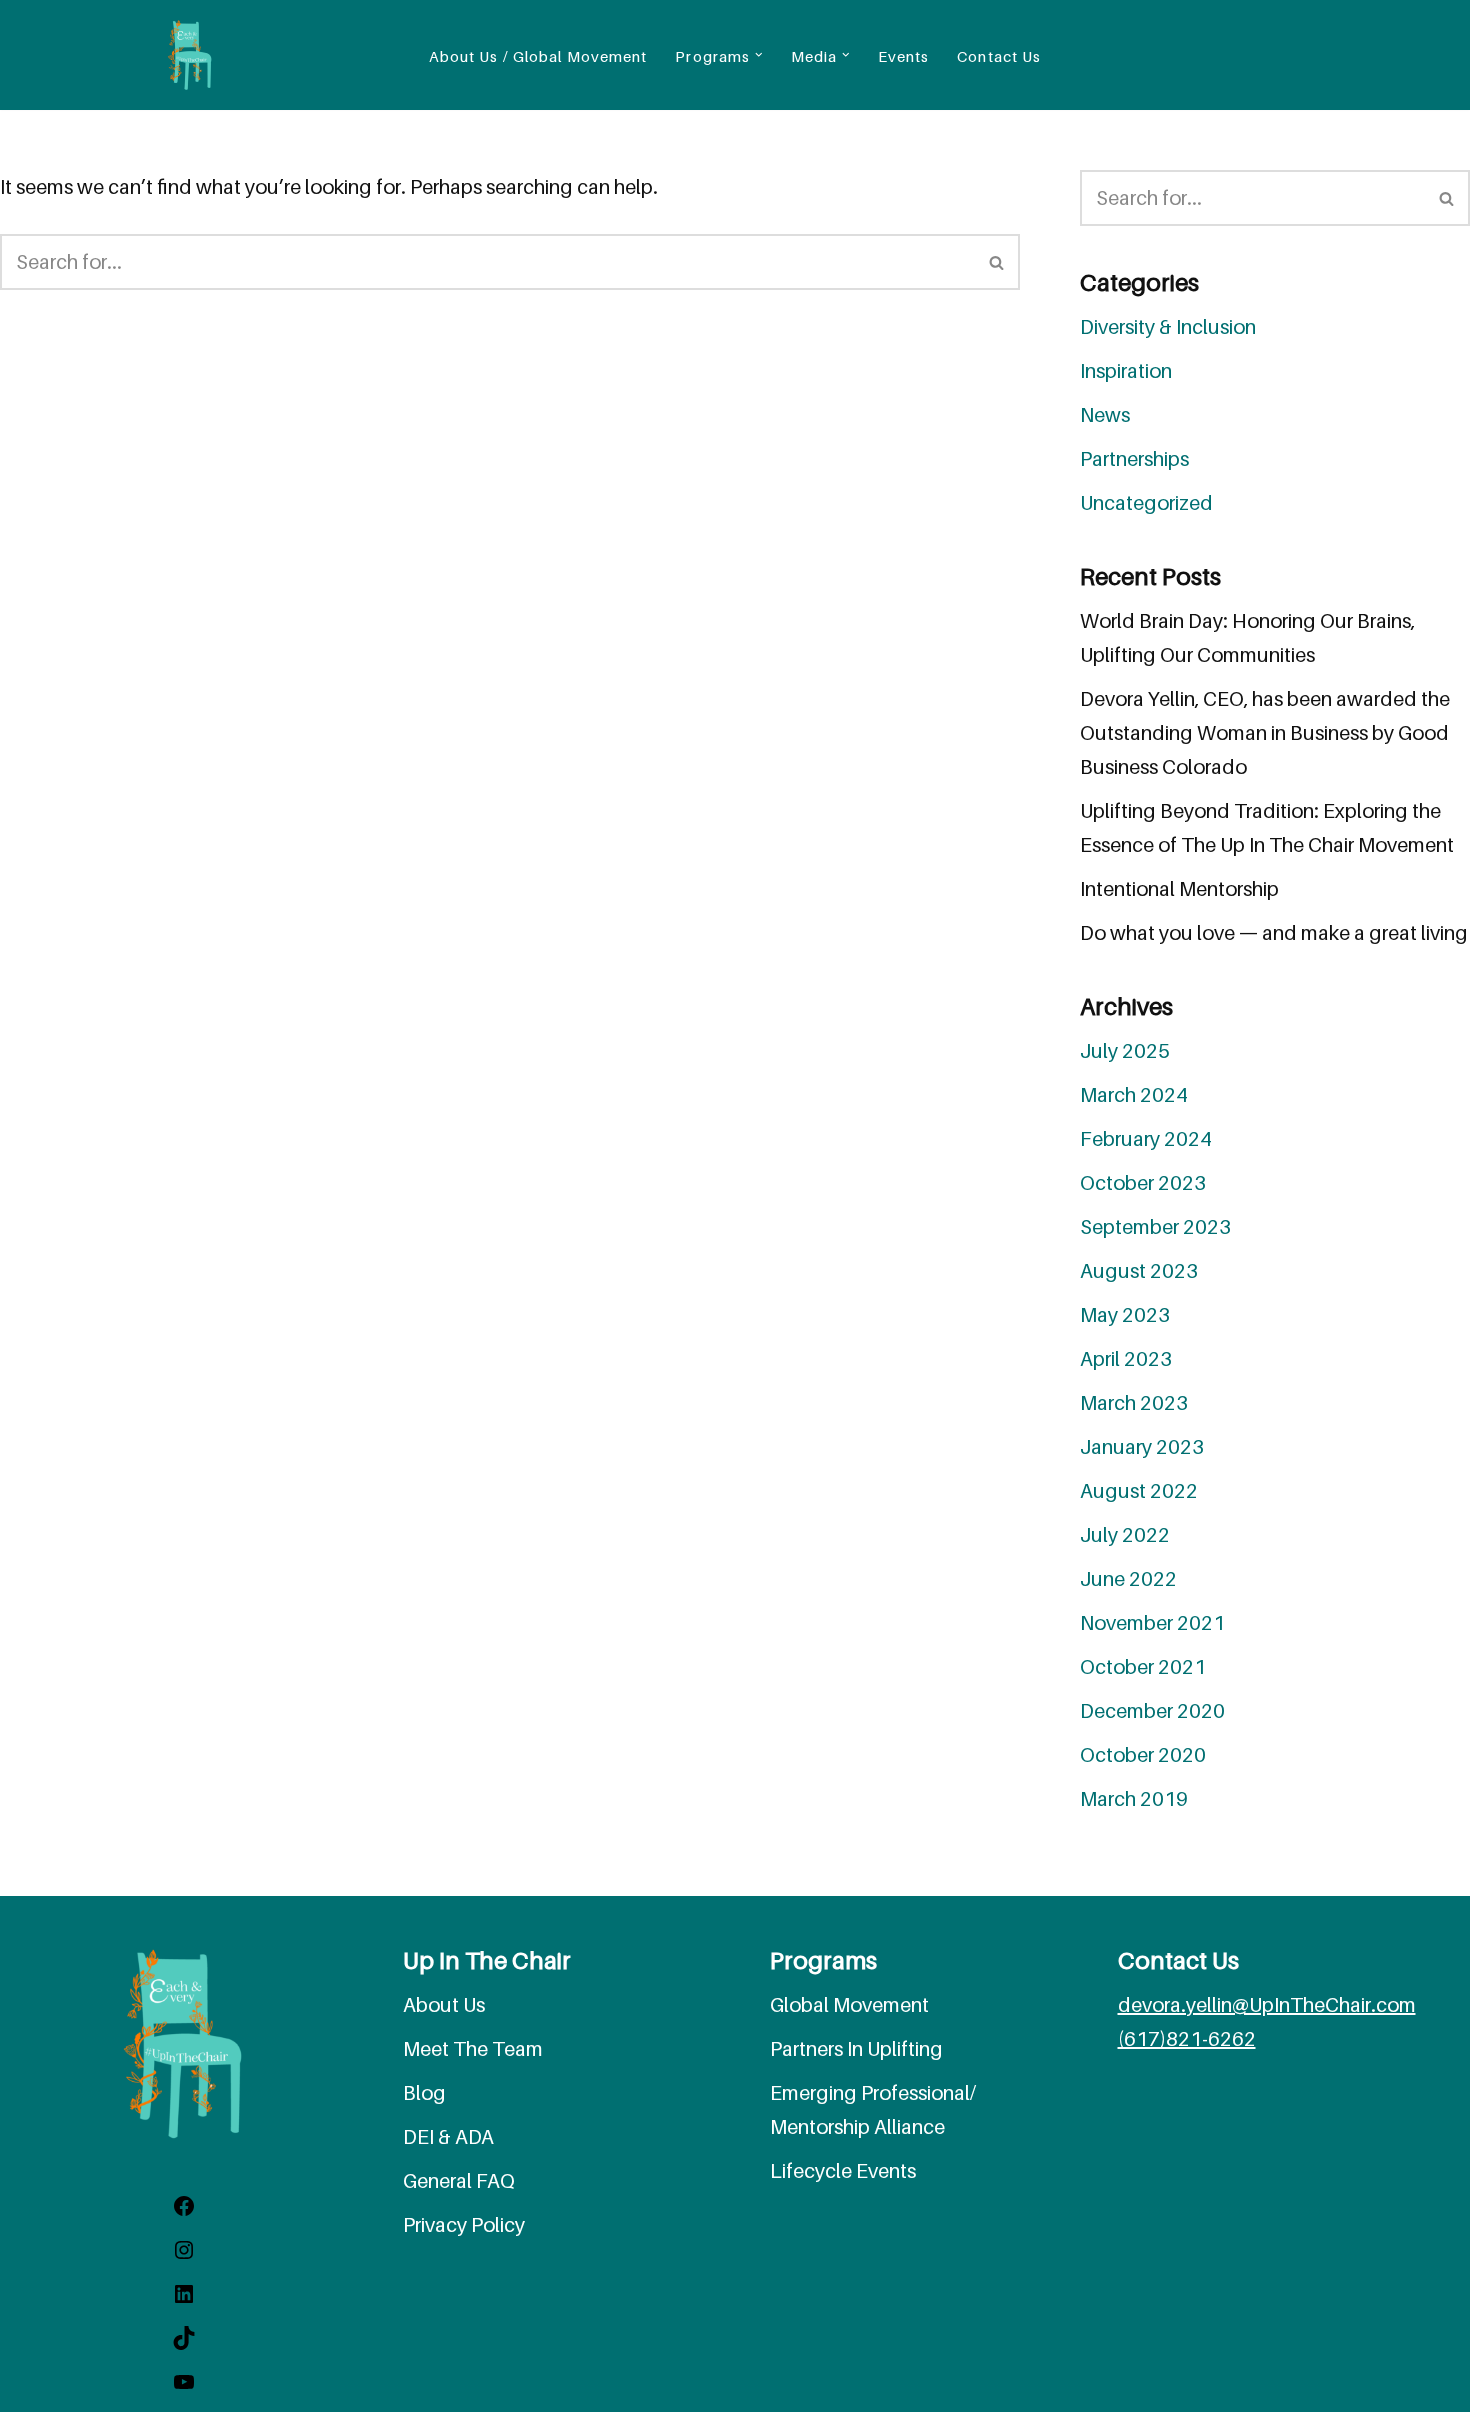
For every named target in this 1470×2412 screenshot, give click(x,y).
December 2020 (1152, 1711)
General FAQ (459, 2181)
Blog (424, 2093)
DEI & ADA (448, 2137)
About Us (444, 2005)
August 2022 (1139, 1491)
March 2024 (1134, 1095)
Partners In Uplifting (856, 2049)
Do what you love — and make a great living (1274, 933)
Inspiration (1126, 371)
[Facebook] (184, 2211)
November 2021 (1152, 1623)
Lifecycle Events (843, 2171)
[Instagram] (184, 2255)
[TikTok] (184, 2343)
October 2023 (1143, 1183)
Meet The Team (473, 2049)
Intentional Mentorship (1179, 889)
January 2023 (1142, 1447)
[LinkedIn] (184, 2299)
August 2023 (1139, 1271)
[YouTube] (184, 2387)
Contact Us (999, 56)
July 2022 (1125, 1535)
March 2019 (1134, 1799)
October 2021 (1143, 1667)
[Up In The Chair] (190, 55)
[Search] (997, 262)
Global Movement (849, 2005)
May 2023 (1125, 1315)
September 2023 (1155, 1227)
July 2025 (1125, 1051)
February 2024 (1146, 1139)
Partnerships (1134, 459)
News (1105, 415)
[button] (759, 55)
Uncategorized (1146, 503)
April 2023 (1126, 1359)
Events (904, 56)
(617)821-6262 (1187, 2039)
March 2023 (1134, 1403)
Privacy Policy (464, 2225)
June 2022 (1128, 1579)
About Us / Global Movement (538, 56)
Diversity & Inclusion (1168, 327)
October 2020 (1143, 1755)
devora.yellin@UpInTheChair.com (1267, 2005)
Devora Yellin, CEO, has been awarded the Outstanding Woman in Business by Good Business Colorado (1265, 733)
